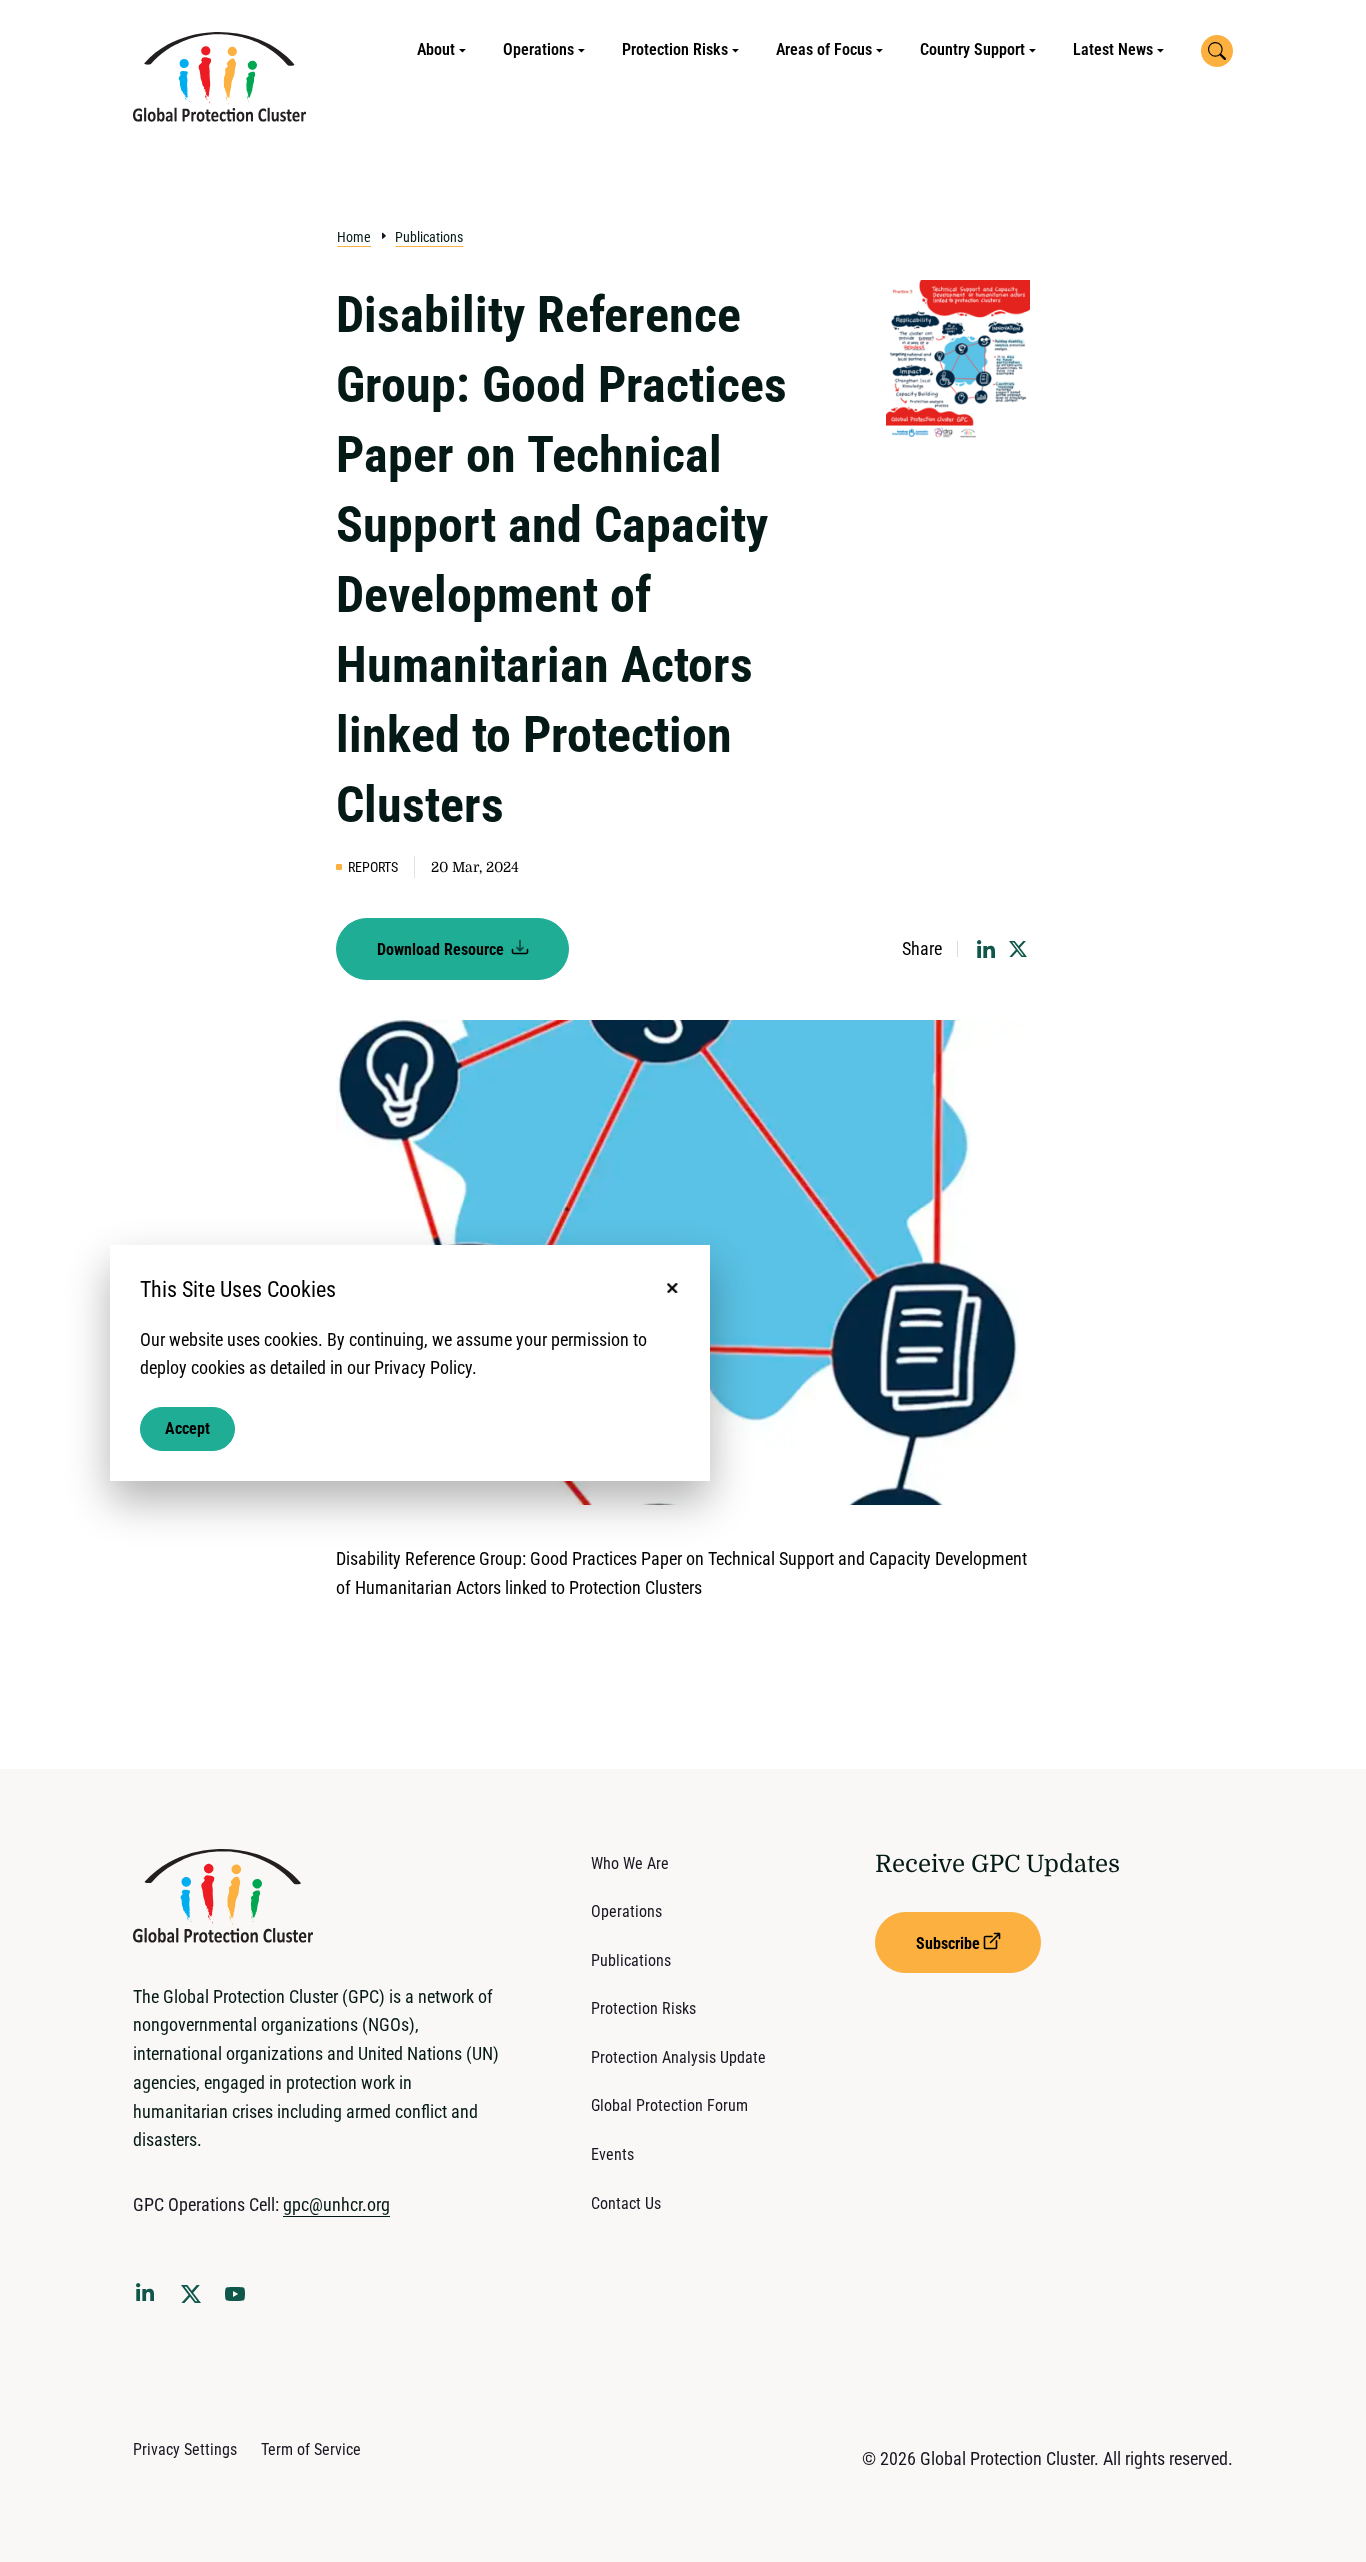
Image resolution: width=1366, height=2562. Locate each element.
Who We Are (630, 1863)
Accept (187, 1428)
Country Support (972, 49)
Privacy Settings (185, 2449)
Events (612, 2154)
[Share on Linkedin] (986, 949)
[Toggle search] (1217, 51)
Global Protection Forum (669, 2105)
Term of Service (311, 2449)
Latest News (1113, 49)
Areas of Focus (824, 49)
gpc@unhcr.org (336, 2204)
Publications (429, 237)
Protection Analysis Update (678, 2057)
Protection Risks (675, 49)
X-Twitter (195, 2300)
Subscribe (948, 1943)
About (436, 49)
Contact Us (626, 2203)
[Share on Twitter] (1018, 949)
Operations (538, 49)
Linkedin (149, 2296)
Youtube (241, 2300)
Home (354, 237)
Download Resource (442, 949)
